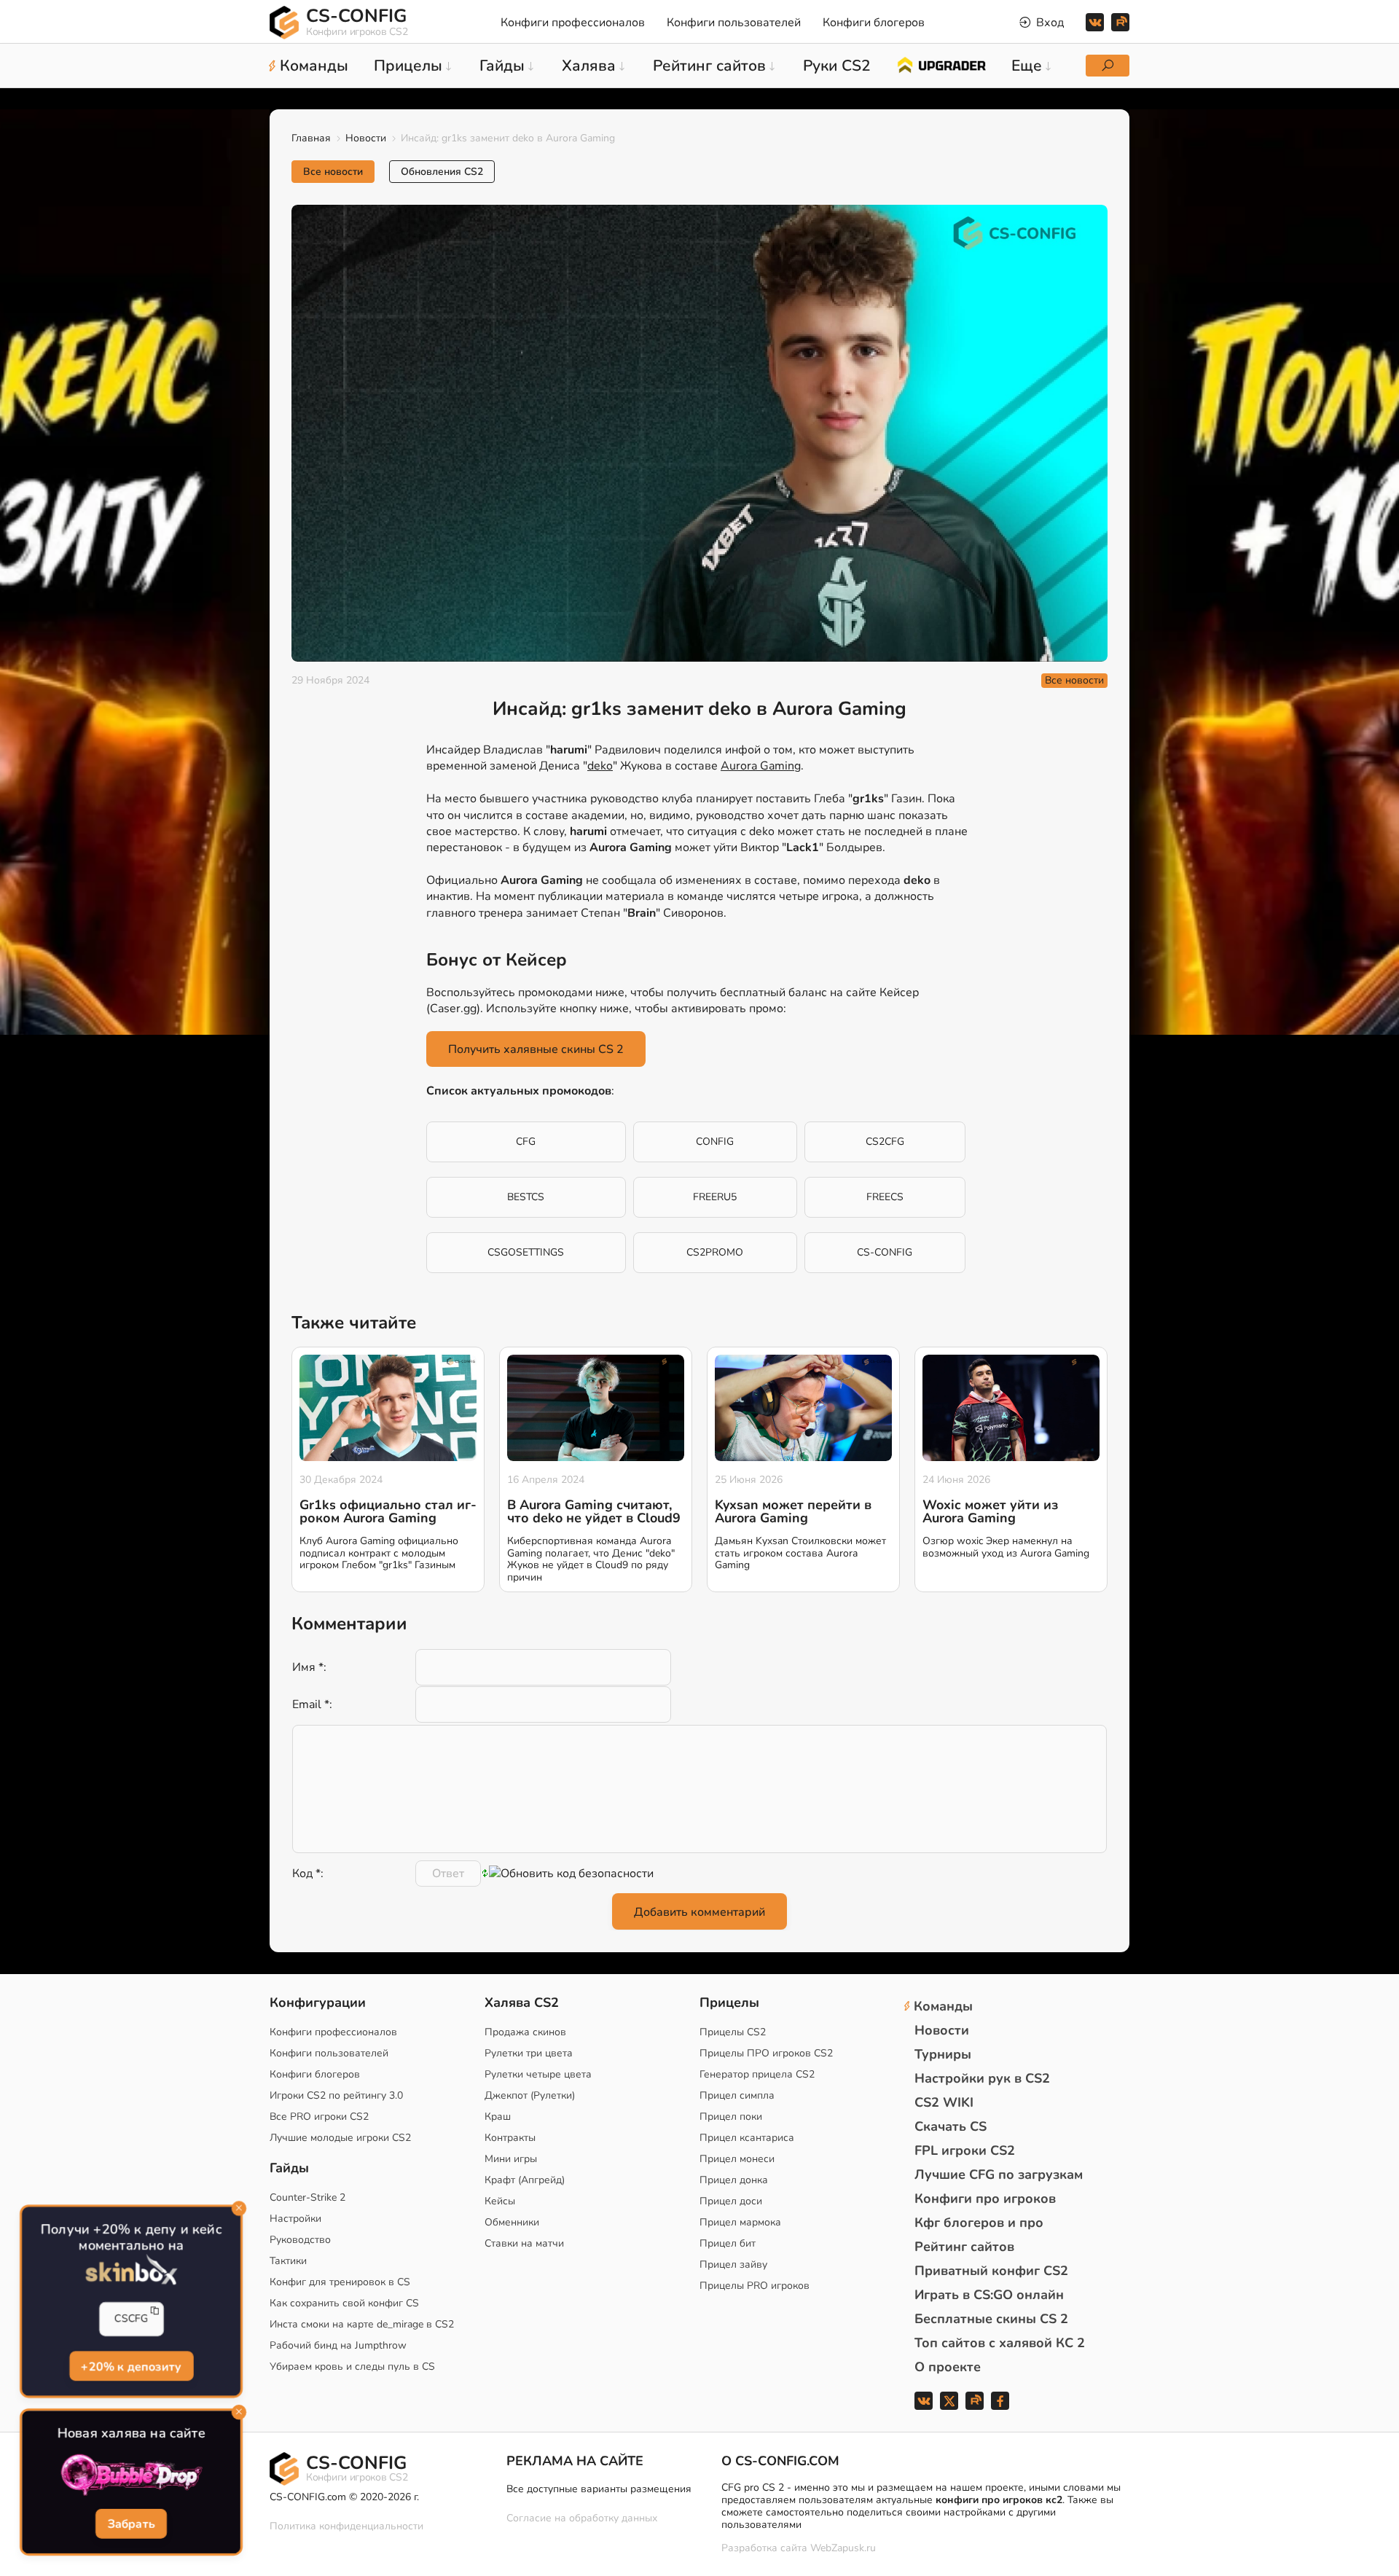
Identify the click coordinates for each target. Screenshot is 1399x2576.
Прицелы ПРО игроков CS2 (766, 2053)
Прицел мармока (740, 2222)
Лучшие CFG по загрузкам (999, 2174)
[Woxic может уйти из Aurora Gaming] (1011, 1408)
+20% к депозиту (131, 2366)
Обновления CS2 (442, 172)
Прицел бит (728, 2243)
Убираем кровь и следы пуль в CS (352, 2366)
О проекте (948, 2367)
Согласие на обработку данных (582, 2518)
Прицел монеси (737, 2159)
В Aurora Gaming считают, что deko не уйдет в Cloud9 (594, 1511)
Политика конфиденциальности (346, 2526)
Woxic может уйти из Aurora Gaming (990, 1511)
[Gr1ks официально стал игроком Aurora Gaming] (388, 1408)
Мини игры (511, 2159)
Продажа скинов (525, 2032)
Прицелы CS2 (733, 2032)
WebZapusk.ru (843, 2549)
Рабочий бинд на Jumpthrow (338, 2345)
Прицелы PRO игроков (755, 2286)
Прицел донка (734, 2180)
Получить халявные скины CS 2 (536, 1049)
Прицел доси (731, 2201)
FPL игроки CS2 (965, 2150)
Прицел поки (731, 2117)
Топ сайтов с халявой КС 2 (1000, 2343)
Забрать (131, 2524)
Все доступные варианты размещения (599, 2489)
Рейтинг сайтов (964, 2247)
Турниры (943, 2054)
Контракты (510, 2138)
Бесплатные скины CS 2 (991, 2319)
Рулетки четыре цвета (538, 2074)
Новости (366, 138)
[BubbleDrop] (131, 2475)
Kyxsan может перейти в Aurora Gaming (793, 1511)
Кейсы (500, 2201)
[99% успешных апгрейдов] (941, 64)
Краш (498, 2117)
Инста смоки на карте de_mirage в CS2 (362, 2324)
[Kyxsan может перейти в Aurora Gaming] (803, 1408)
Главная (311, 138)
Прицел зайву (733, 2264)
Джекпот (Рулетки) (530, 2095)
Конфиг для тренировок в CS (340, 2282)
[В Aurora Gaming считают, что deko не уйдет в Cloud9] (596, 1408)
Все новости (333, 172)
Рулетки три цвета (529, 2053)
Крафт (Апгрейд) (525, 2180)
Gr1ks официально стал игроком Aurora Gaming (388, 1511)
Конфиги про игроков (985, 2199)
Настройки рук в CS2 (982, 2078)
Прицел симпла (737, 2095)
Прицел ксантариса (747, 2138)
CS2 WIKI (944, 2102)
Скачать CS (951, 2126)
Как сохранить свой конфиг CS (344, 2303)
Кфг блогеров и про (979, 2223)
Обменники (512, 2222)
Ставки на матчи (524, 2243)
